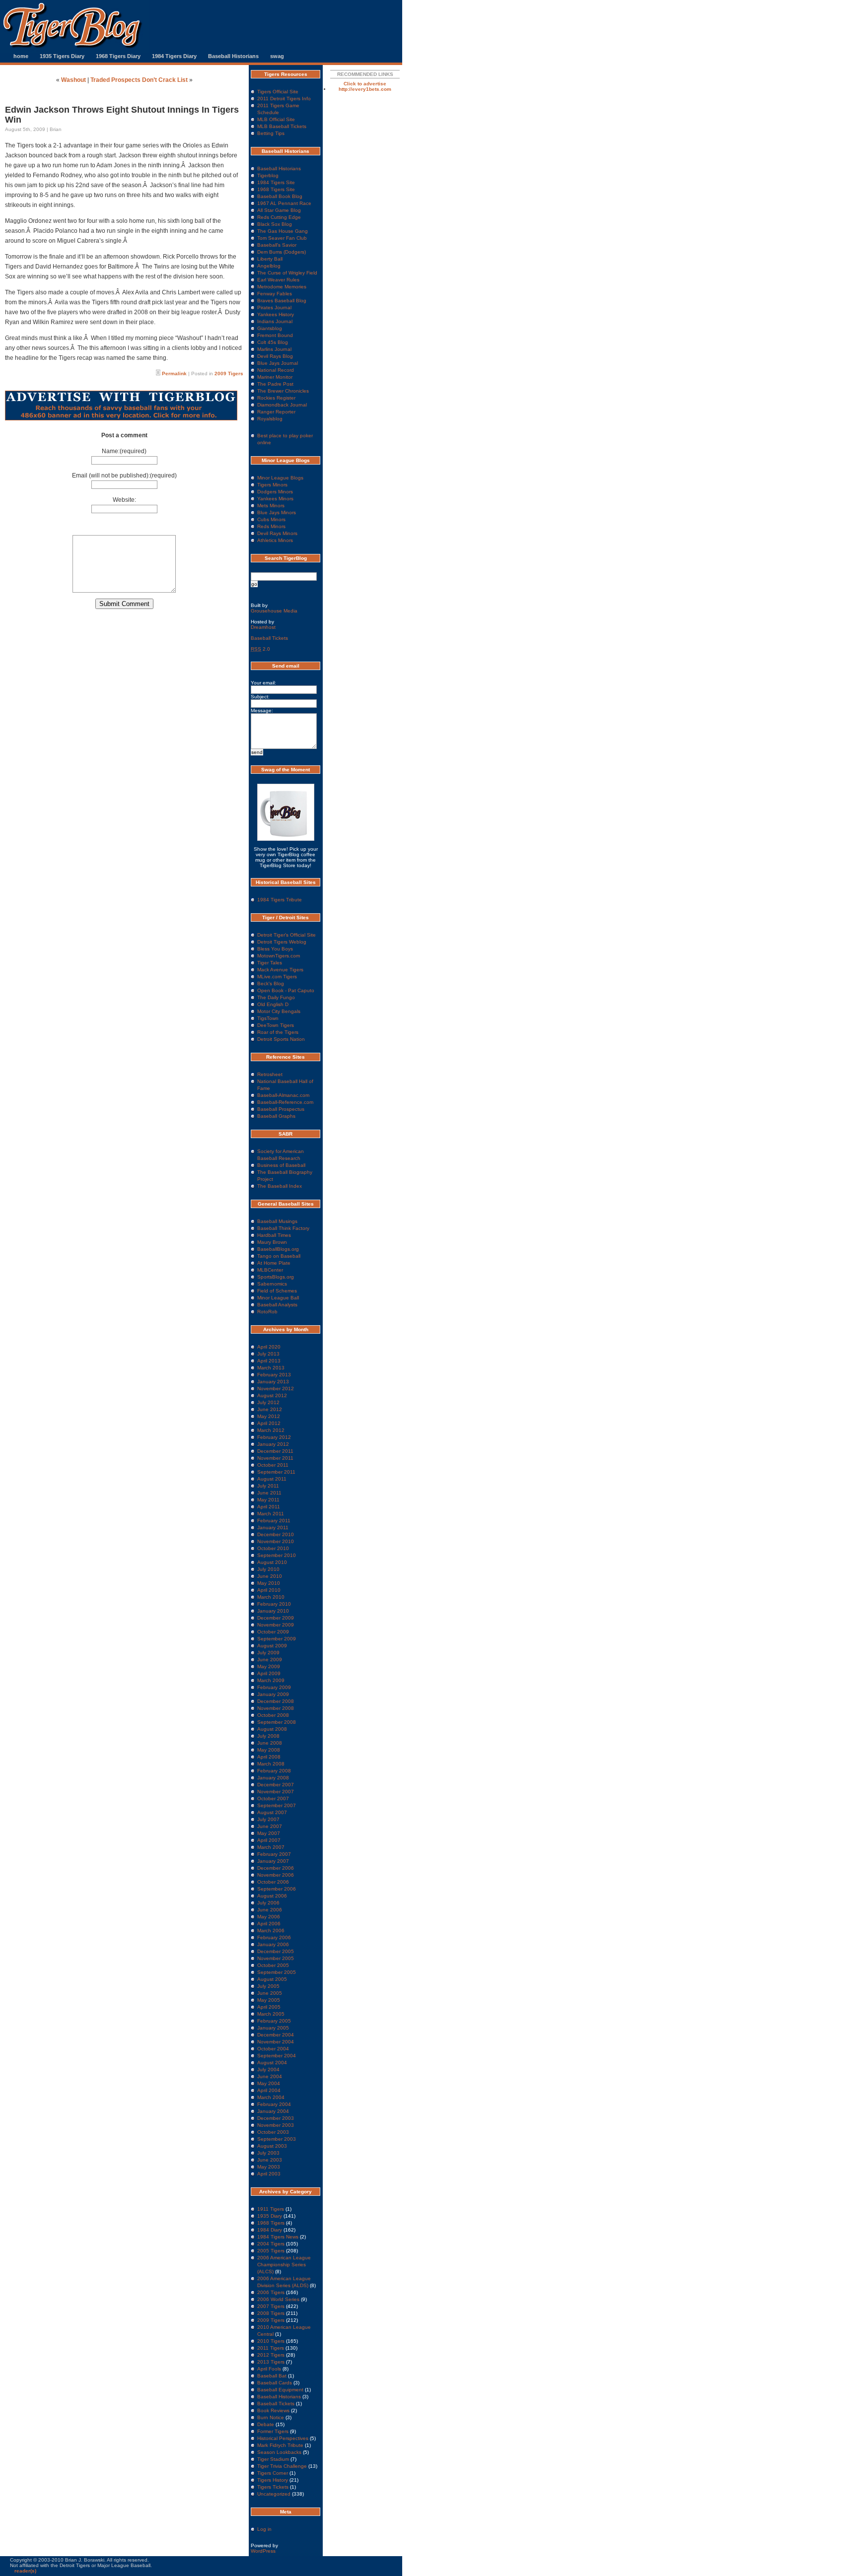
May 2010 (269, 1583)
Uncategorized (274, 2494)
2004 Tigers (271, 2244)
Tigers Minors (272, 485)
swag (277, 56)
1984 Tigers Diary (174, 56)
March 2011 (271, 1514)
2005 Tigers (271, 2251)
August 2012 (272, 1395)
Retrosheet (270, 1074)
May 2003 (269, 2167)
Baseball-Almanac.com (283, 1095)
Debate (266, 2424)
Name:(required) (124, 451)
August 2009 (272, 1646)
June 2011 (269, 1493)
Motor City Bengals (279, 1011)
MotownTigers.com (279, 956)
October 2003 (273, 2132)
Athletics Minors (275, 540)
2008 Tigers (271, 2313)
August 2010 (272, 1562)
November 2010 (276, 1541)
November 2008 (276, 1708)
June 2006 (270, 1910)
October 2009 (273, 1632)
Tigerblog (268, 175)
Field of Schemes (277, 1291)
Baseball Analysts (277, 1305)
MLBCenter (270, 1270)
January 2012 (273, 1444)
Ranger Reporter (276, 412)
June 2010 (270, 1576)
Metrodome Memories (282, 287)
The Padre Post (275, 384)
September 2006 (277, 1889)
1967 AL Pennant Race (284, 203)
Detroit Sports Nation (281, 1039)
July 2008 (268, 1736)
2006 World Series (278, 2299)
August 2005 (272, 1979)
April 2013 (269, 1361)
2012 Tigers (271, 2355)
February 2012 (274, 1437)
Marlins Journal (274, 349)
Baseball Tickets (269, 638)
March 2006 (271, 1931)
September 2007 (277, 1805)
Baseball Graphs (276, 1116)
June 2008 (270, 1743)
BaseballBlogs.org (278, 1249)
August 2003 (272, 2146)
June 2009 (270, 1660)
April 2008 (269, 1757)
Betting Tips (271, 133)
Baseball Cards (275, 2383)
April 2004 (269, 2090)
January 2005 (273, 2028)
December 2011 (275, 1451)
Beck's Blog (271, 983)
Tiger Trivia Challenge (282, 2466)
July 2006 (268, 1903)
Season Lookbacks (279, 2452)
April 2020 (269, 1347)
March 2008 (271, 1764)
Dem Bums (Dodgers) (282, 252)
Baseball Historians (233, 56)
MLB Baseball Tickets (282, 126)
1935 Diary (270, 2216)
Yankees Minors (275, 499)
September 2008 (277, 1722)
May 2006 (269, 1917)
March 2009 (271, 1680)
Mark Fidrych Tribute (280, 2445)
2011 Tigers (271, 2348)
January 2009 (273, 1694)
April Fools (269, 2369)
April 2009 (269, 1673)
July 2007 (268, 1819)
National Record (276, 370)
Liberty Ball (270, 259)
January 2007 (273, 1861)
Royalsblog (270, 419)
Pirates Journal (274, 307)
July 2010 (268, 1569)
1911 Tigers (271, 2209)
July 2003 (268, 2153)
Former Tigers (273, 2431)
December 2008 (276, 1701)
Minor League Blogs (280, 478)
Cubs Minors (271, 519)
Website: (124, 500)
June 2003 (270, 2160)
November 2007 (276, 1792)
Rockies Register (276, 398)
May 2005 (269, 2000)
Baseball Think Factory (283, 1228)
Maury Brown (272, 1242)
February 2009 (274, 1687)
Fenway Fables (275, 294)
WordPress (263, 2551)
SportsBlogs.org (276, 1277)
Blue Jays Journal (278, 363)
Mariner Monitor (275, 377)
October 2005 (273, 1965)
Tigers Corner (273, 2473)
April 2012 (269, 1423)
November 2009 (276, 1625)
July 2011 (268, 1486)
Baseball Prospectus (281, 1109)
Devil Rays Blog (275, 356)
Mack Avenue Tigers (280, 970)
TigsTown (268, 1018)
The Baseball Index (280, 1186)
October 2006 (273, 1882)
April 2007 (269, 1840)
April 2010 (269, 1590)
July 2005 (268, 1986)
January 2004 (273, 2111)
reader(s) (25, 2571)
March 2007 (271, 1847)
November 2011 (275, 1458)
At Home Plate (274, 1263)
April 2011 (269, 1507)
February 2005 (274, 2021)
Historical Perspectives (283, 2438)
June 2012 (270, 1409)
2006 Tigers (271, 2292)
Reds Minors (271, 526)
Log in (264, 2529)
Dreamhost (263, 627)
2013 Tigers (271, 2362)
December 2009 (276, 1618)
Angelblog (269, 266)
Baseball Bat (272, 2376)
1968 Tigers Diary (118, 56)
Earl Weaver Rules (278, 280)
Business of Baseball (281, 1165)
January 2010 (273, 1611)
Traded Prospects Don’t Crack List (139, 80)
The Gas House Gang (283, 231)
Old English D (273, 1004)
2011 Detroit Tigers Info (284, 99)
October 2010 (273, 1548)
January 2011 (273, 1527)
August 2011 (272, 1479)
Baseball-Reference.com (285, 1102)
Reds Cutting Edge (279, 217)
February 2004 (274, 2104)
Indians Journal (275, 321)
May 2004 (269, 2083)
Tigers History (273, 2480)
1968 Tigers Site (276, 189)
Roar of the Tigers (278, 1032)
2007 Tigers (271, 2306)
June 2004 (270, 2076)
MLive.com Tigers (277, 977)
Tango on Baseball (279, 1256)
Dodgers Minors (275, 492)
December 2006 (276, 1868)
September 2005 (277, 1972)
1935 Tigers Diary (62, 56)
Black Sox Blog (275, 224)
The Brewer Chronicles (283, 391)
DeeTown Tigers (276, 1025)
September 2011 (276, 1472)
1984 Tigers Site (276, 182)
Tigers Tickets (273, 2487)
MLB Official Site (276, 119)
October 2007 (273, 1798)
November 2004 (276, 2042)
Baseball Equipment (280, 2390)
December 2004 (276, 2035)
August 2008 (272, 1729)
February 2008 (274, 1771)
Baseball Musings (277, 1221)
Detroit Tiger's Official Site (286, 935)
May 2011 (268, 1500)
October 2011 (273, 1465)
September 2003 (277, 2139)
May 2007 (269, 1833)
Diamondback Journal (282, 405)
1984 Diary (270, 2230)
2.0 (260, 649)
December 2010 (276, 1534)
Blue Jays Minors (277, 512)
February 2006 (274, 1937)
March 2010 (271, 1597)
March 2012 (271, 1430)
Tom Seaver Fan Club (282, 238)
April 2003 (269, 2174)
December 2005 (276, 1951)
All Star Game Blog (279, 210)
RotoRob (267, 1312)
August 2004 (272, 2063)
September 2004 (277, 2056)
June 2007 (270, 1826)
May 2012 (269, 1416)
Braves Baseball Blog (282, 301)
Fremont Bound (275, 335)
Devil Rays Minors (277, 533)
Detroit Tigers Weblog (282, 942)
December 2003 (276, 2118)
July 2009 (268, 1653)
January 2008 (273, 1778)
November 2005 (276, 1958)
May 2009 (269, 1666)
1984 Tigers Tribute (280, 900)
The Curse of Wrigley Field (287, 273)
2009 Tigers (229, 373)
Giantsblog (270, 328)
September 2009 (277, 1639)
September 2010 (277, 1555)
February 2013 (274, 1375)
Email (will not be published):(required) (124, 475)
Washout (73, 80)
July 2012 (268, 1402)
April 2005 (269, 2007)
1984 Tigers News (278, 2237)
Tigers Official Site (278, 92)
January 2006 (273, 1944)
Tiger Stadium (273, 2459)
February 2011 (274, 1521)
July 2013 (268, 1354)
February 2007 (274, 1854)
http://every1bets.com (365, 89)
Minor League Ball (278, 1298)
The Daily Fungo (276, 997)
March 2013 (271, 1368)
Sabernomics (272, 1284)
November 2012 (276, 1389)
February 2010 (274, 1604)
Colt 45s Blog (273, 342)
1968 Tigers (271, 2223)
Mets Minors (271, 506)
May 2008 (269, 1750)
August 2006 (272, 1896)
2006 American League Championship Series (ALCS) (284, 2265)
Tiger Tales (270, 963)
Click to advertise (365, 84)
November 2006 (276, 1875)
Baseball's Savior (277, 245)
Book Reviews (273, 2410)
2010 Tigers (271, 2341)
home (21, 56)
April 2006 (269, 1924)
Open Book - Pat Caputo (286, 990)
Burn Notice (271, 2417)
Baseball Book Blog (280, 196)
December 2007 (276, 1785)
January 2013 (273, 1382)
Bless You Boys (275, 949)
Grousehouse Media (274, 611)
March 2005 (271, 2014)
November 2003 (276, 2125)
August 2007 (272, 1812)
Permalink (174, 373)
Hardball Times (274, 1235)
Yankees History (276, 314)
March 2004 (271, 2097)
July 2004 (268, 2069)
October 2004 (273, 2049)
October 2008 (273, 1715)
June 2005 (270, 1993)
